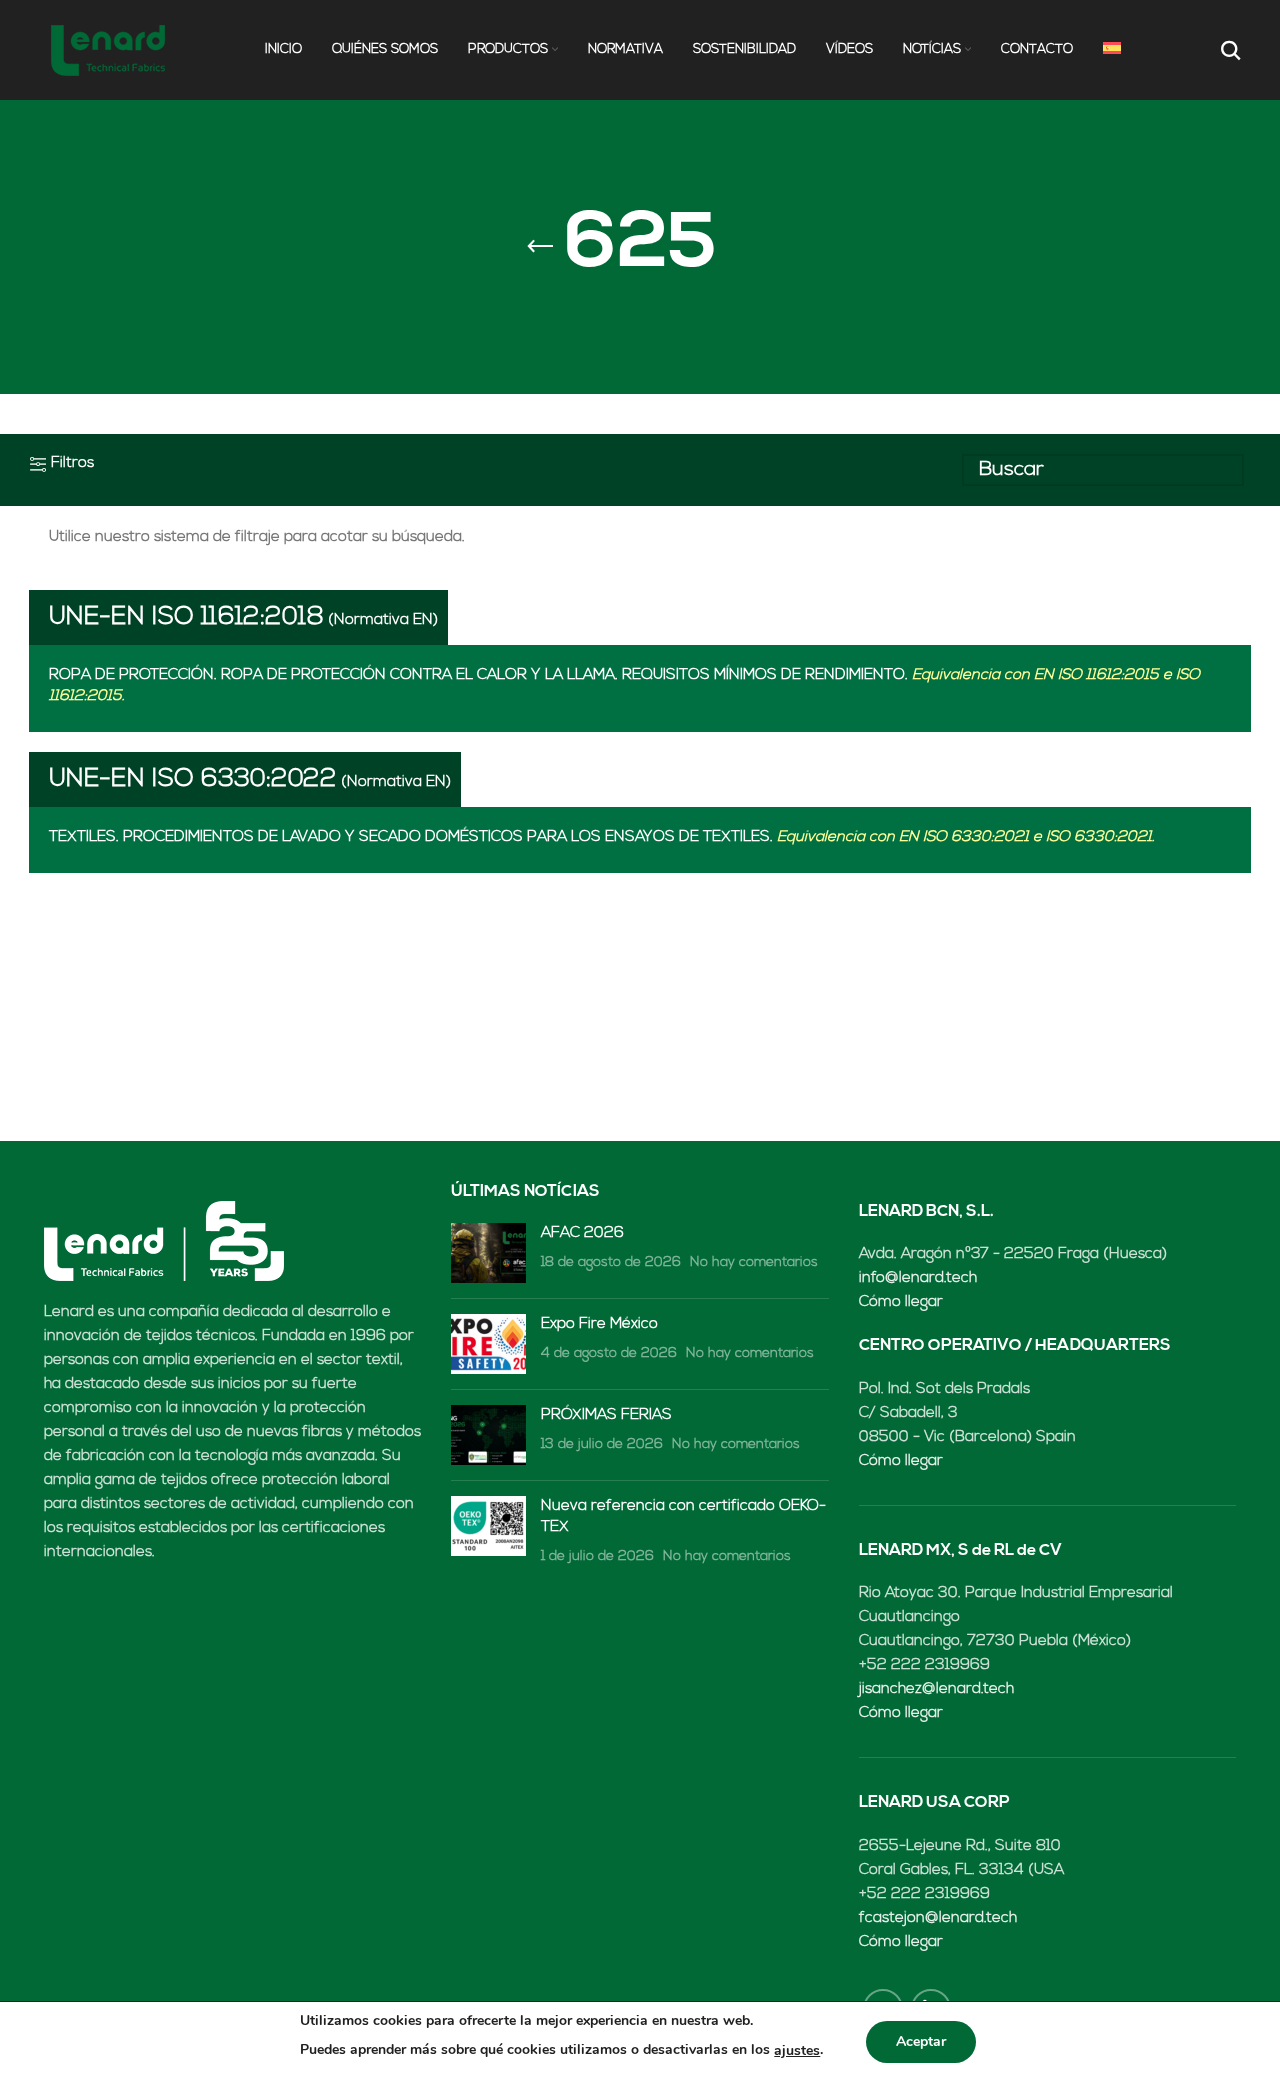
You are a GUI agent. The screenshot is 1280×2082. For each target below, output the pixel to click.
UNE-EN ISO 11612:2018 (186, 617)
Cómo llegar (901, 1302)
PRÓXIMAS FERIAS (606, 1415)
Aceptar (921, 2041)
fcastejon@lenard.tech (938, 1918)
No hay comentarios (754, 1262)
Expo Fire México (599, 1324)
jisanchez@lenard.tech (936, 1689)
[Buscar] (1228, 50)
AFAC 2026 (582, 1233)
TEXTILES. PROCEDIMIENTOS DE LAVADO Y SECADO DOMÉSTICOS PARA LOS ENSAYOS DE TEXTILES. (602, 837)
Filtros (72, 463)
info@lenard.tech (918, 1278)
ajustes (797, 2050)
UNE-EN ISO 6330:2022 (193, 779)
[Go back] (540, 247)
